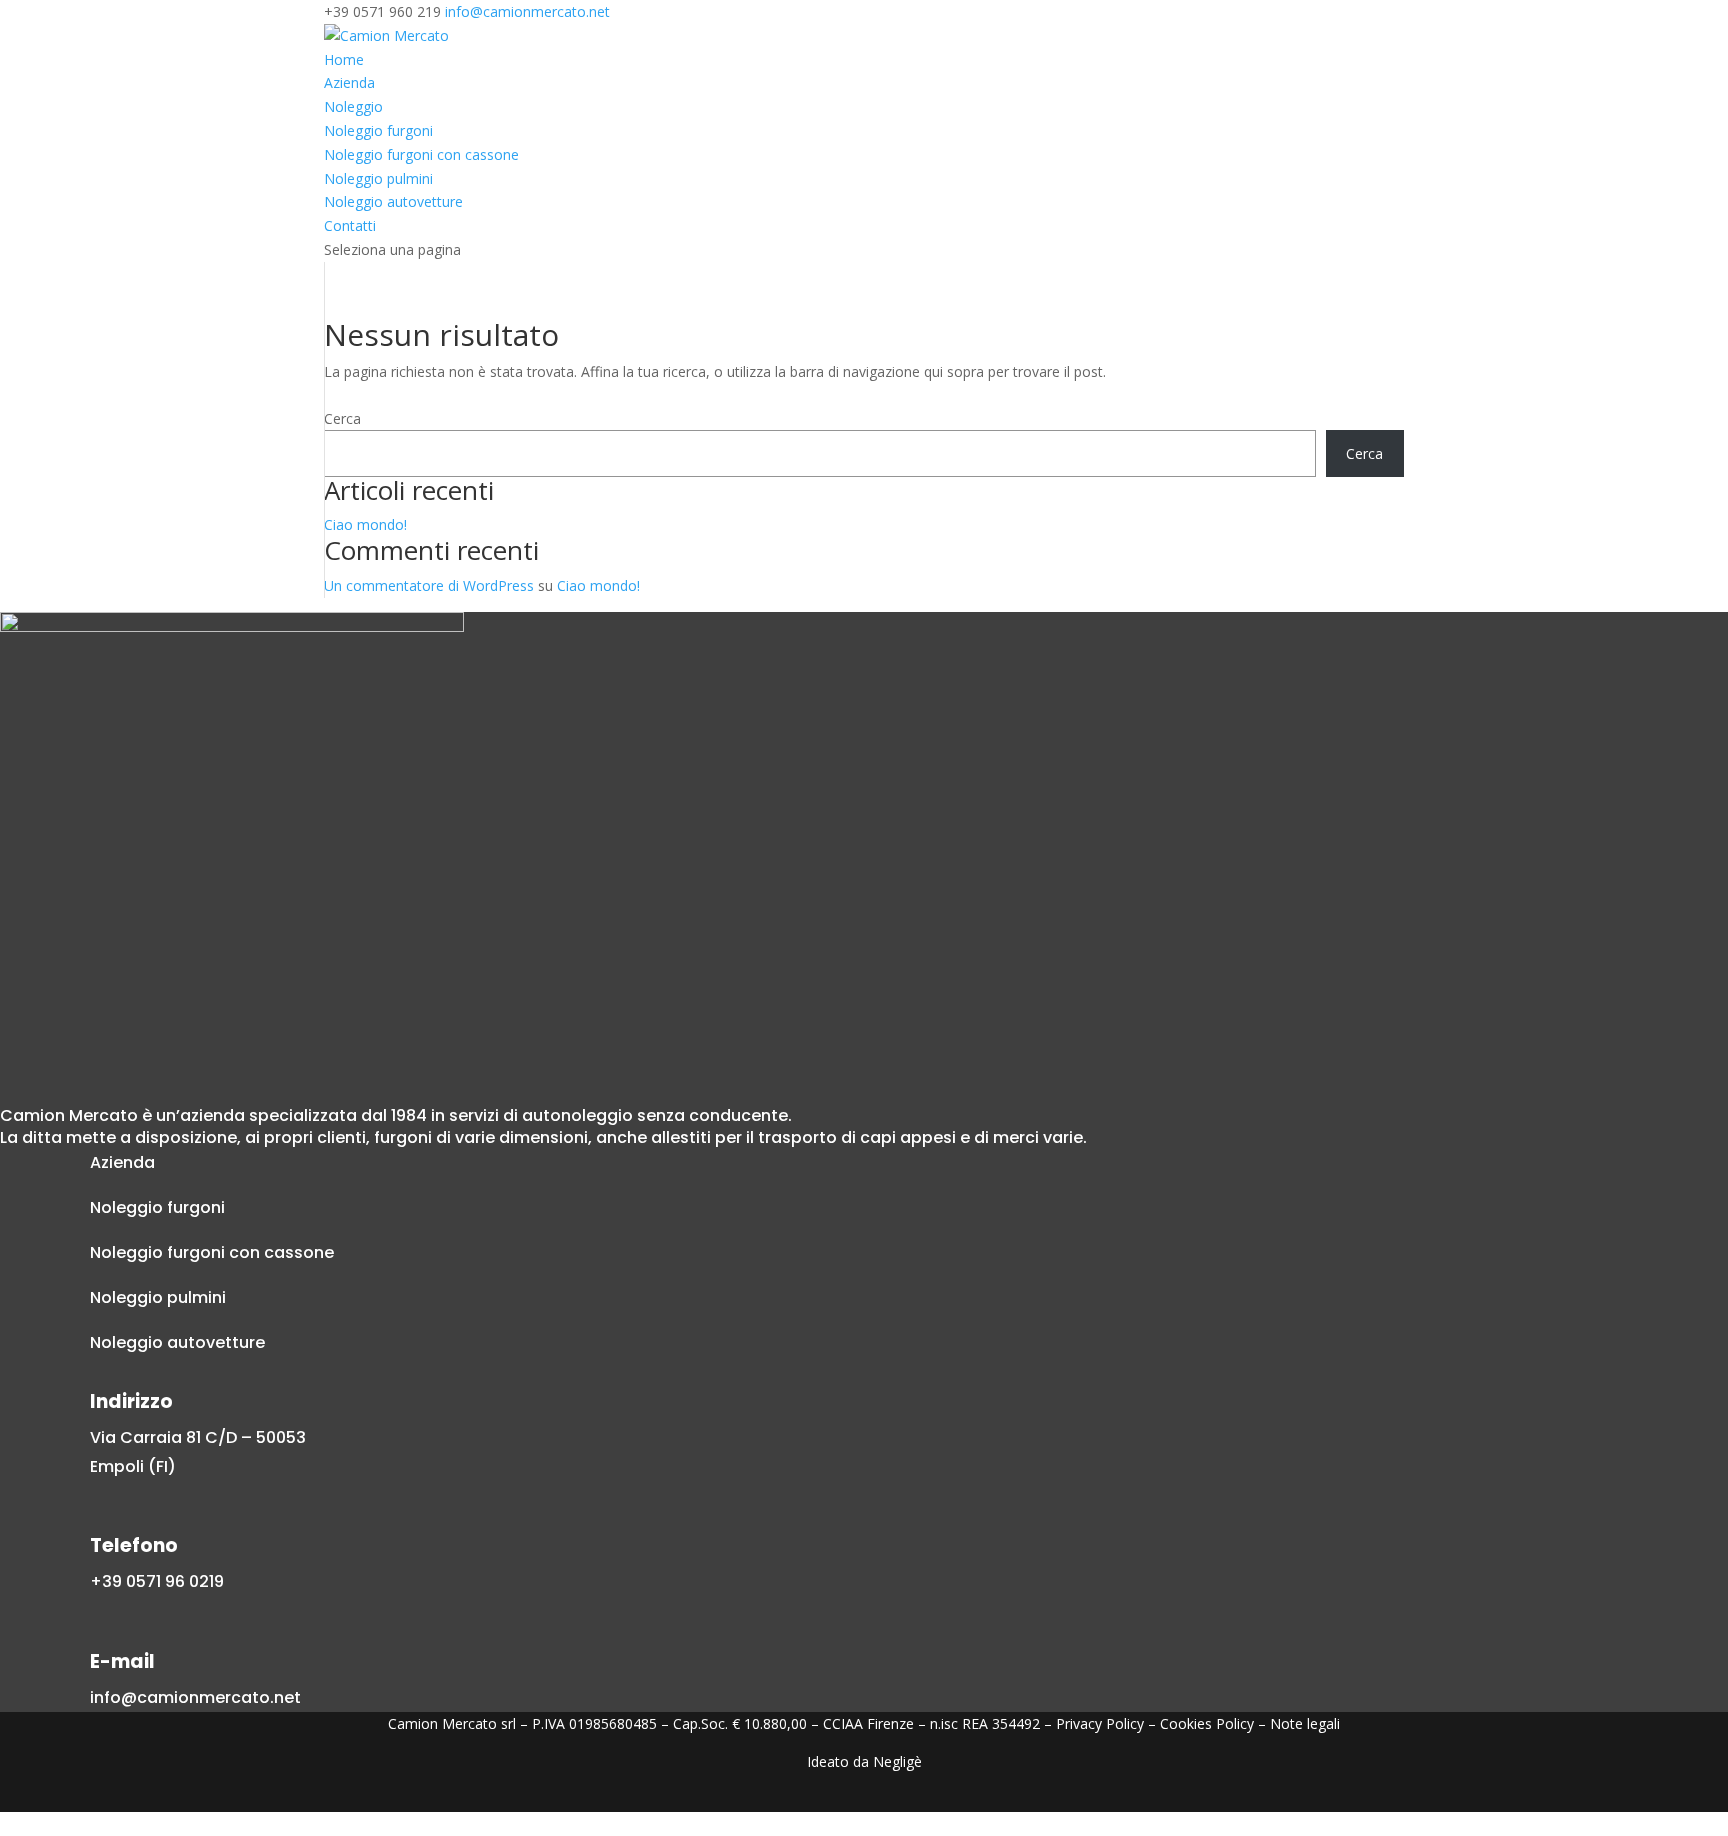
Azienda (349, 82)
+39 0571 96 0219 (157, 1581)
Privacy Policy (1100, 1723)
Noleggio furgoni (378, 130)
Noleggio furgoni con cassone (421, 154)
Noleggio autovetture (393, 201)
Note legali (1305, 1723)
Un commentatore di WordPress (429, 585)
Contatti (350, 225)
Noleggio (353, 106)
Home (344, 59)
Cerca (342, 418)
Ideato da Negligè (864, 1761)
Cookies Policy (1207, 1723)
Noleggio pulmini (378, 178)
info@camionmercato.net (195, 1697)
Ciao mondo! (365, 524)
